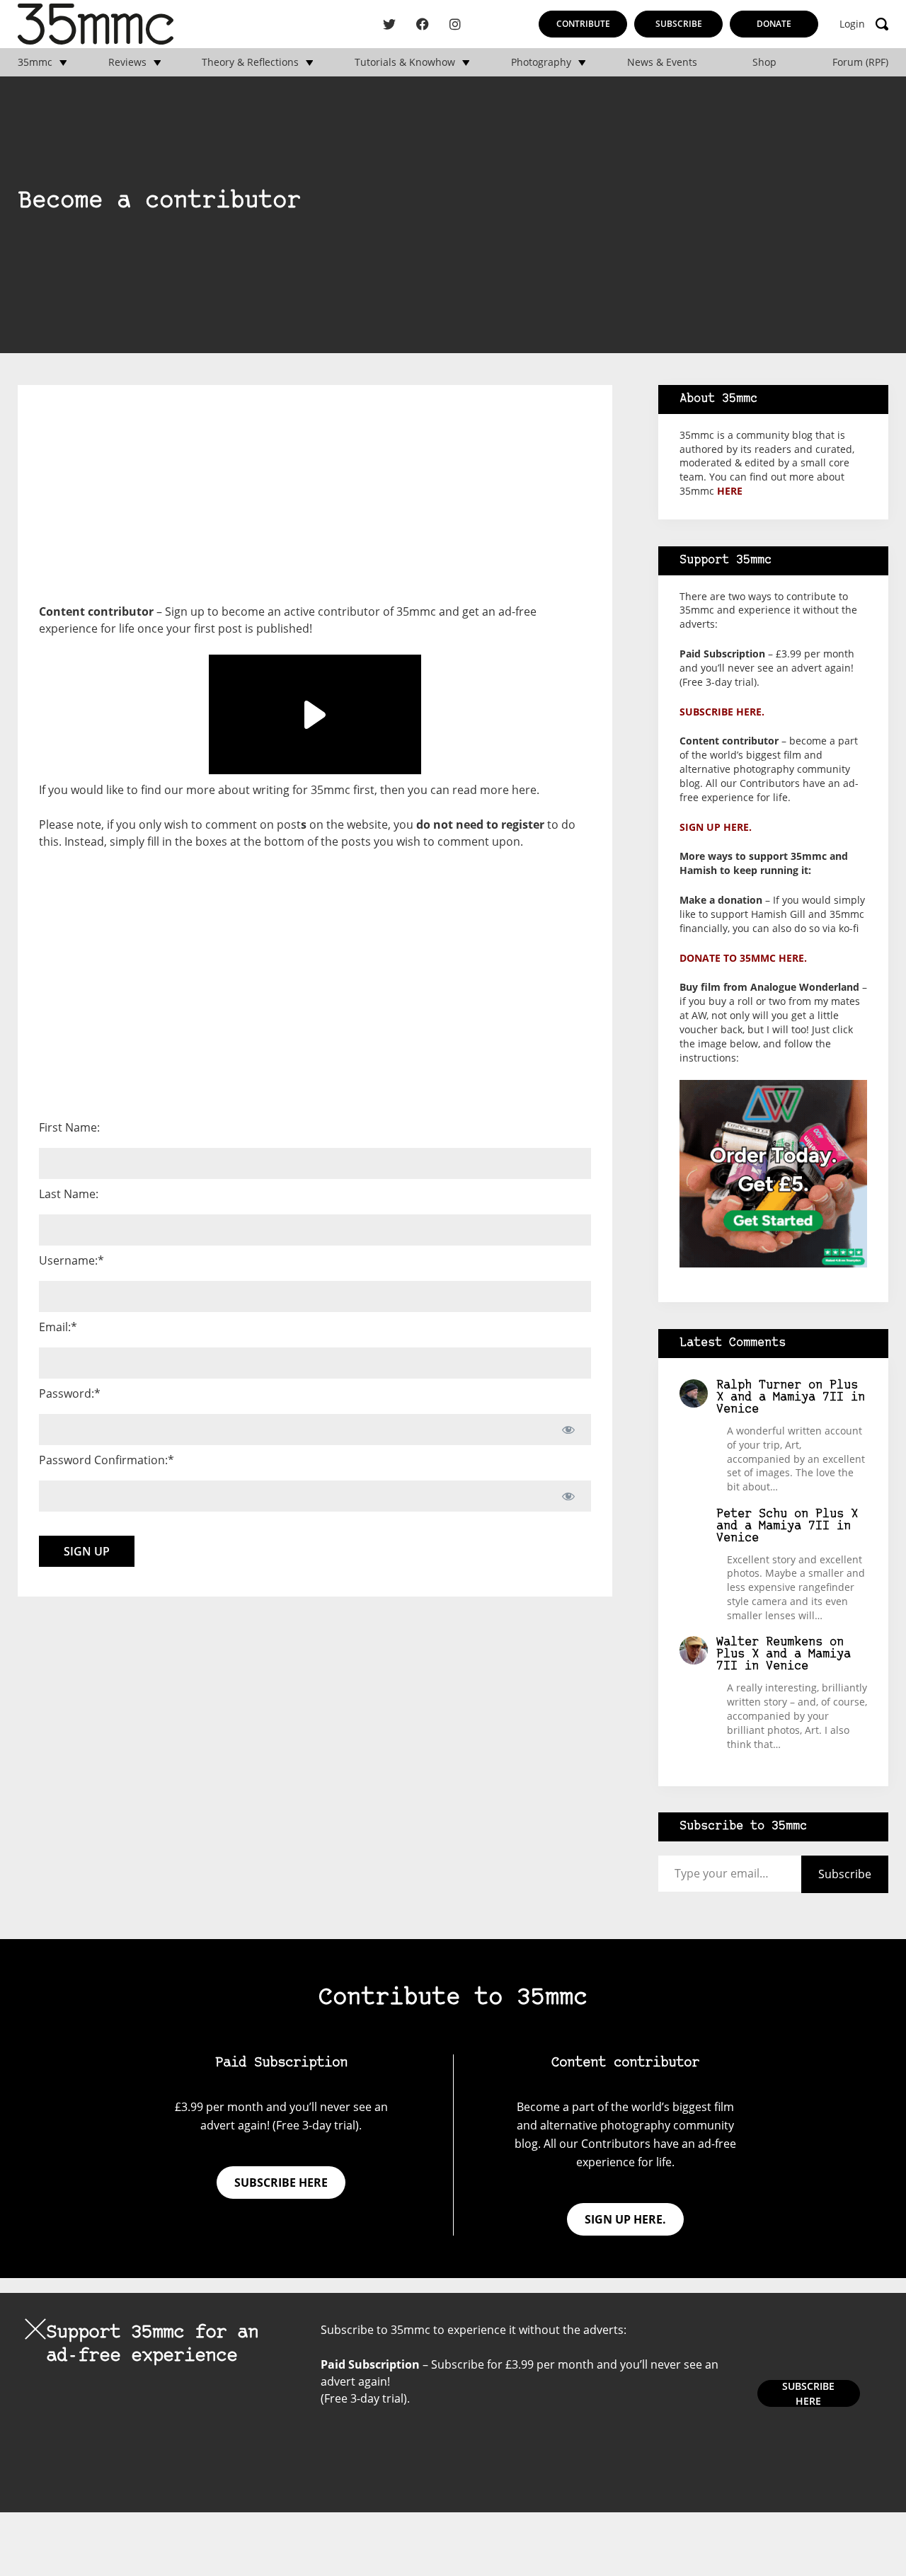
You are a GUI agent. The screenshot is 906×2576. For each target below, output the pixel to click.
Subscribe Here (808, 2393)
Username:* (71, 1260)
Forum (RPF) (860, 62)
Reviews (127, 62)
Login (852, 24)
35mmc (35, 62)
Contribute (583, 24)
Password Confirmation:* (107, 1460)
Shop (764, 62)
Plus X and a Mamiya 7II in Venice (791, 1397)
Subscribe (679, 24)
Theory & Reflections (250, 62)
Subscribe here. (722, 712)
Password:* (70, 1393)
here (524, 790)
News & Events (662, 62)
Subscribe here (281, 2183)
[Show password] (568, 1430)
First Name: (69, 1127)
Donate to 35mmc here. (743, 958)
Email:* (58, 1327)
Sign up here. (716, 827)
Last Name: (69, 1194)
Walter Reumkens (769, 1642)
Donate (774, 24)
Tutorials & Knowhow (405, 62)
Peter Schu (752, 1514)
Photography (541, 62)
